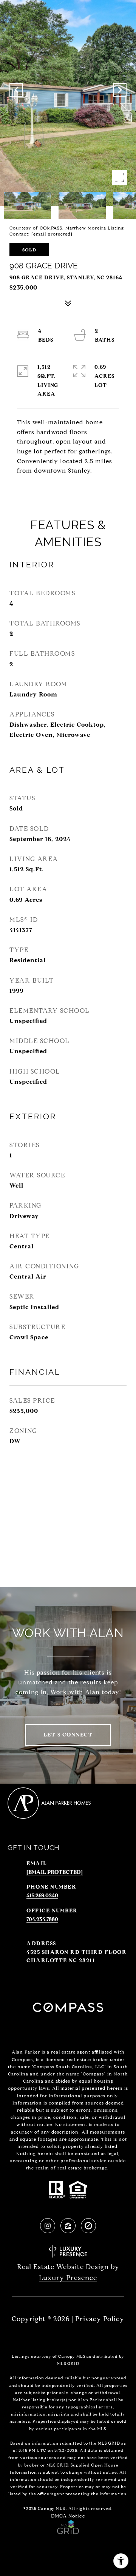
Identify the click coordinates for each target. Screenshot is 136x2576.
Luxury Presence (68, 2278)
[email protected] (52, 234)
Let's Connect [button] (68, 1735)
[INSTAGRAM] (48, 2226)
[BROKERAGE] (88, 2226)
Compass (22, 2059)
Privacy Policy (100, 2319)
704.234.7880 (42, 1919)
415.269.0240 (42, 1896)
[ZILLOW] (68, 2226)
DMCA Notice (68, 2516)
